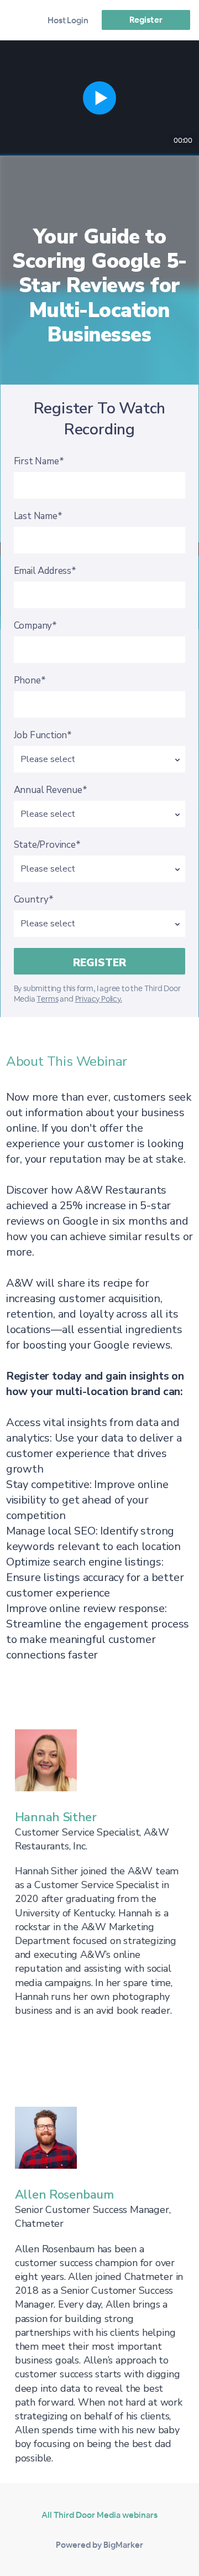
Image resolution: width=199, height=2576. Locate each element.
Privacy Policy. (99, 999)
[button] (99, 98)
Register (146, 20)
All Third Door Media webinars (99, 2515)
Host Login (68, 20)
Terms (47, 999)
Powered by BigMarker (99, 2545)
